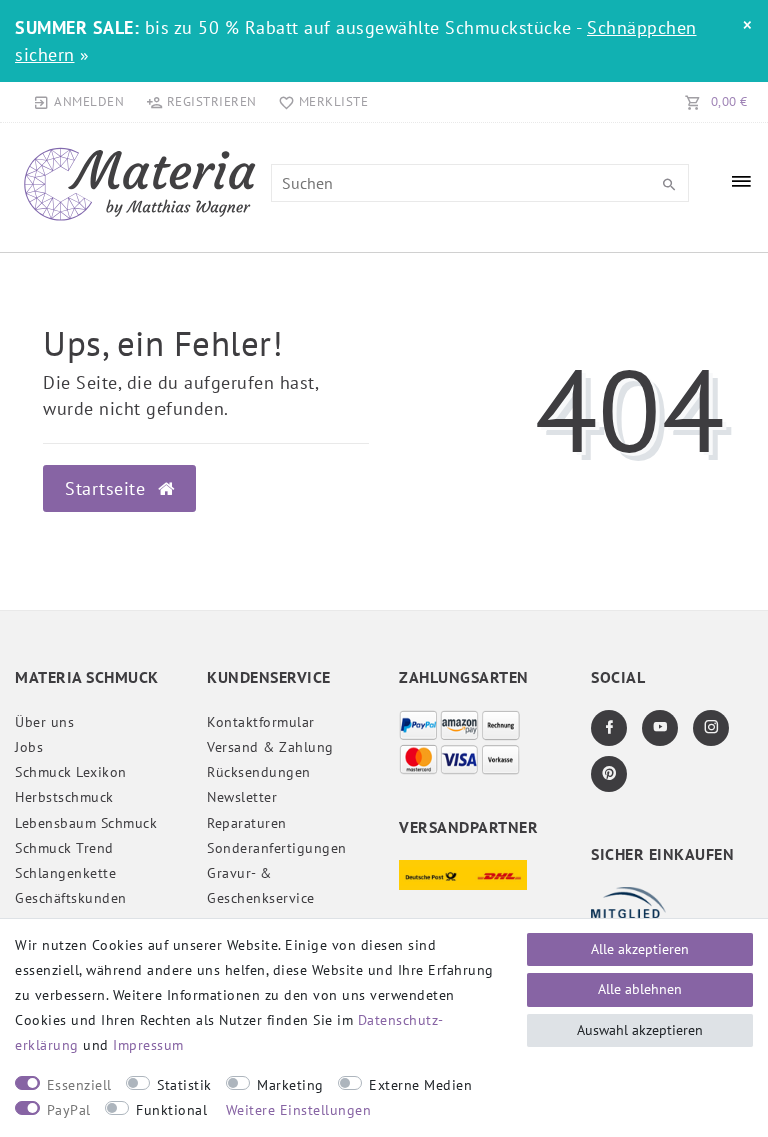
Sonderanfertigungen (277, 848)
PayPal (69, 1110)
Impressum (148, 1045)
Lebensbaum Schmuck (86, 823)
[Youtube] (660, 728)
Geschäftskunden (71, 898)
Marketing (290, 1085)
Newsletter (242, 797)
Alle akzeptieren (640, 949)
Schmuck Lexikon (71, 772)
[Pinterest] (609, 774)
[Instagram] (711, 728)
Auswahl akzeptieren (640, 1030)
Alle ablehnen (640, 989)
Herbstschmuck (64, 797)
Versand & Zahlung (270, 747)
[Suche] (669, 185)
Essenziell (79, 1085)
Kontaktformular (261, 722)
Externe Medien (420, 1085)
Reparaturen (247, 823)
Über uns (44, 722)
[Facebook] (609, 728)
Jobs (29, 747)
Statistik (184, 1085)
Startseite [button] (108, 488)
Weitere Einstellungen (299, 1110)
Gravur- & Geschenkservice (261, 885)
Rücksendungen (259, 772)
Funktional (171, 1110)
